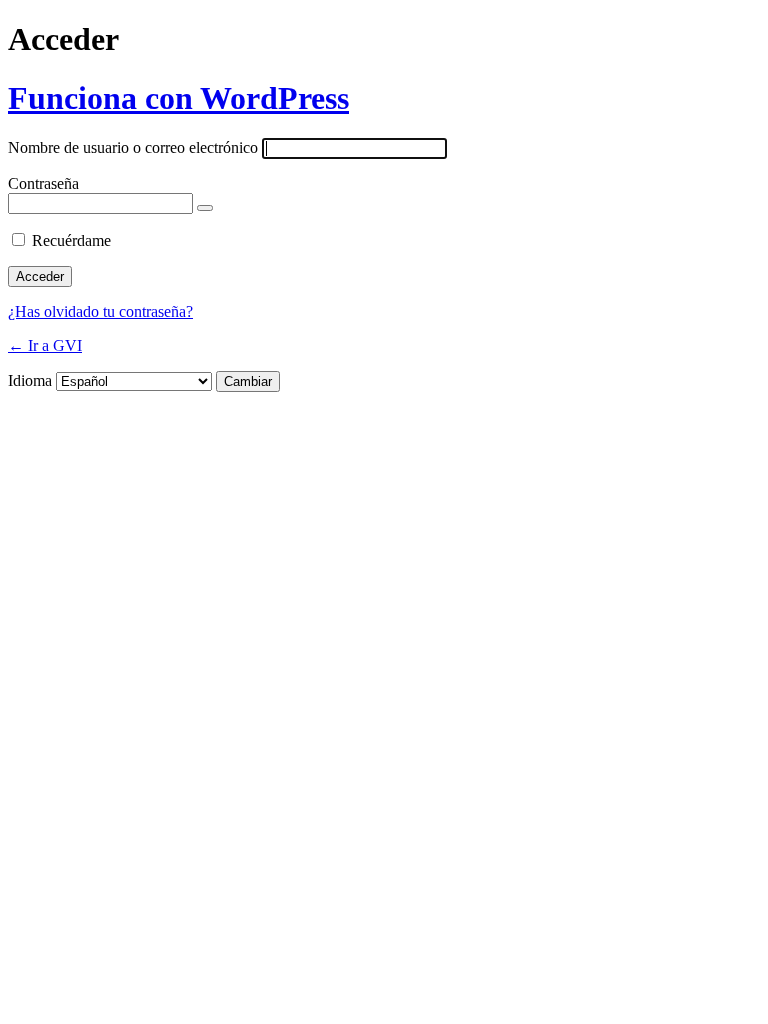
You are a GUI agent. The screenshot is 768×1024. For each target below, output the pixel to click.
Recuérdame (71, 240)
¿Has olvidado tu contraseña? (100, 311)
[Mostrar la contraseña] (205, 208)
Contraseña (43, 183)
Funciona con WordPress (178, 98)
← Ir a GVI (45, 345)
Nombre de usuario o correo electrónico (133, 147)
